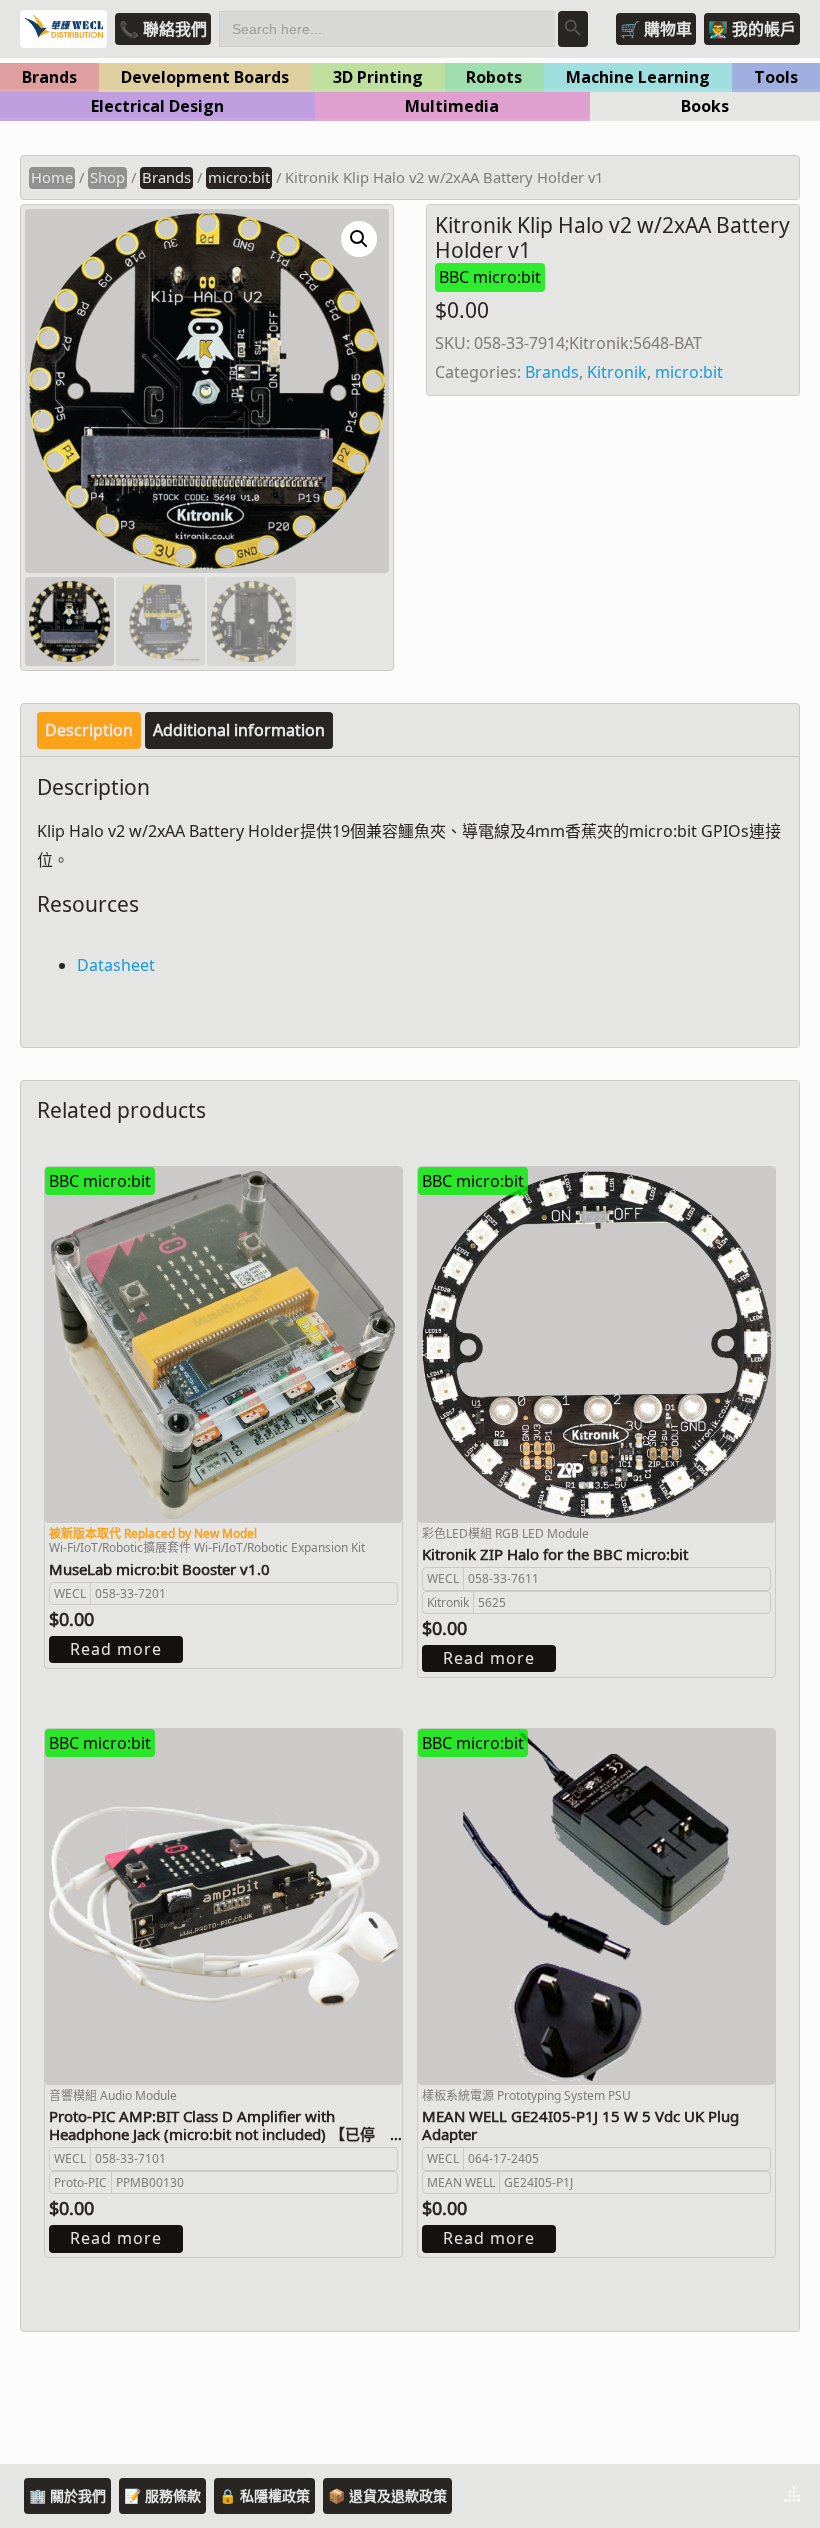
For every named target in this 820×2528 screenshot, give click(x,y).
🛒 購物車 (656, 29)
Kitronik (617, 372)
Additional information (239, 730)
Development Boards (205, 77)
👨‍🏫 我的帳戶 (752, 29)
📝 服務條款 (162, 2495)
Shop (107, 177)
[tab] (89, 730)
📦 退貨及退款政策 (387, 2495)
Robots (494, 77)
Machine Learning (638, 77)
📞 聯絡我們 (163, 29)
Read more (116, 1649)
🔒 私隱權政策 (264, 2495)
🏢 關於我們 (67, 2495)
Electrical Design (157, 106)
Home (52, 177)
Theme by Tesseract (694, 2496)
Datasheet (116, 965)
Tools (776, 77)
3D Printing (378, 77)
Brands (49, 77)
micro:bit (239, 177)
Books (705, 106)
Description (89, 730)
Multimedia (452, 106)
